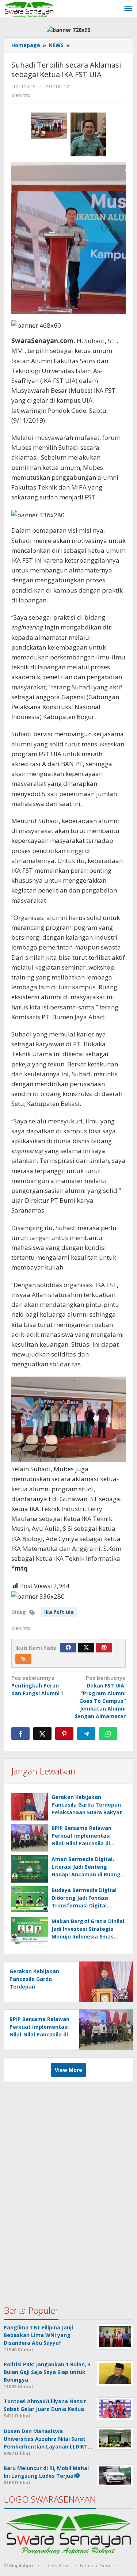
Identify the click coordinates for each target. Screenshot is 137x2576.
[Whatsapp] (108, 1734)
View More (68, 2070)
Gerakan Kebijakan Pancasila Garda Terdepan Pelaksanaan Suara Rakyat (87, 1805)
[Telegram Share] (86, 1734)
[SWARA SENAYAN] (29, 9)
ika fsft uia (59, 1612)
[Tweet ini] (42, 1734)
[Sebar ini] (20, 1734)
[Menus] (128, 9)
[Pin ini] (64, 1734)
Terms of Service (98, 2565)
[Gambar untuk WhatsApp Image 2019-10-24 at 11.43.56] (88, 134)
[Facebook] (68, 1648)
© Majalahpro (19, 2565)
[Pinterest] (104, 1648)
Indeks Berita (57, 2565)
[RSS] (23, 1659)
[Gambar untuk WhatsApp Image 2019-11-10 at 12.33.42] (49, 126)
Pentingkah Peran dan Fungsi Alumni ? (37, 1685)
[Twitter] (86, 1648)
